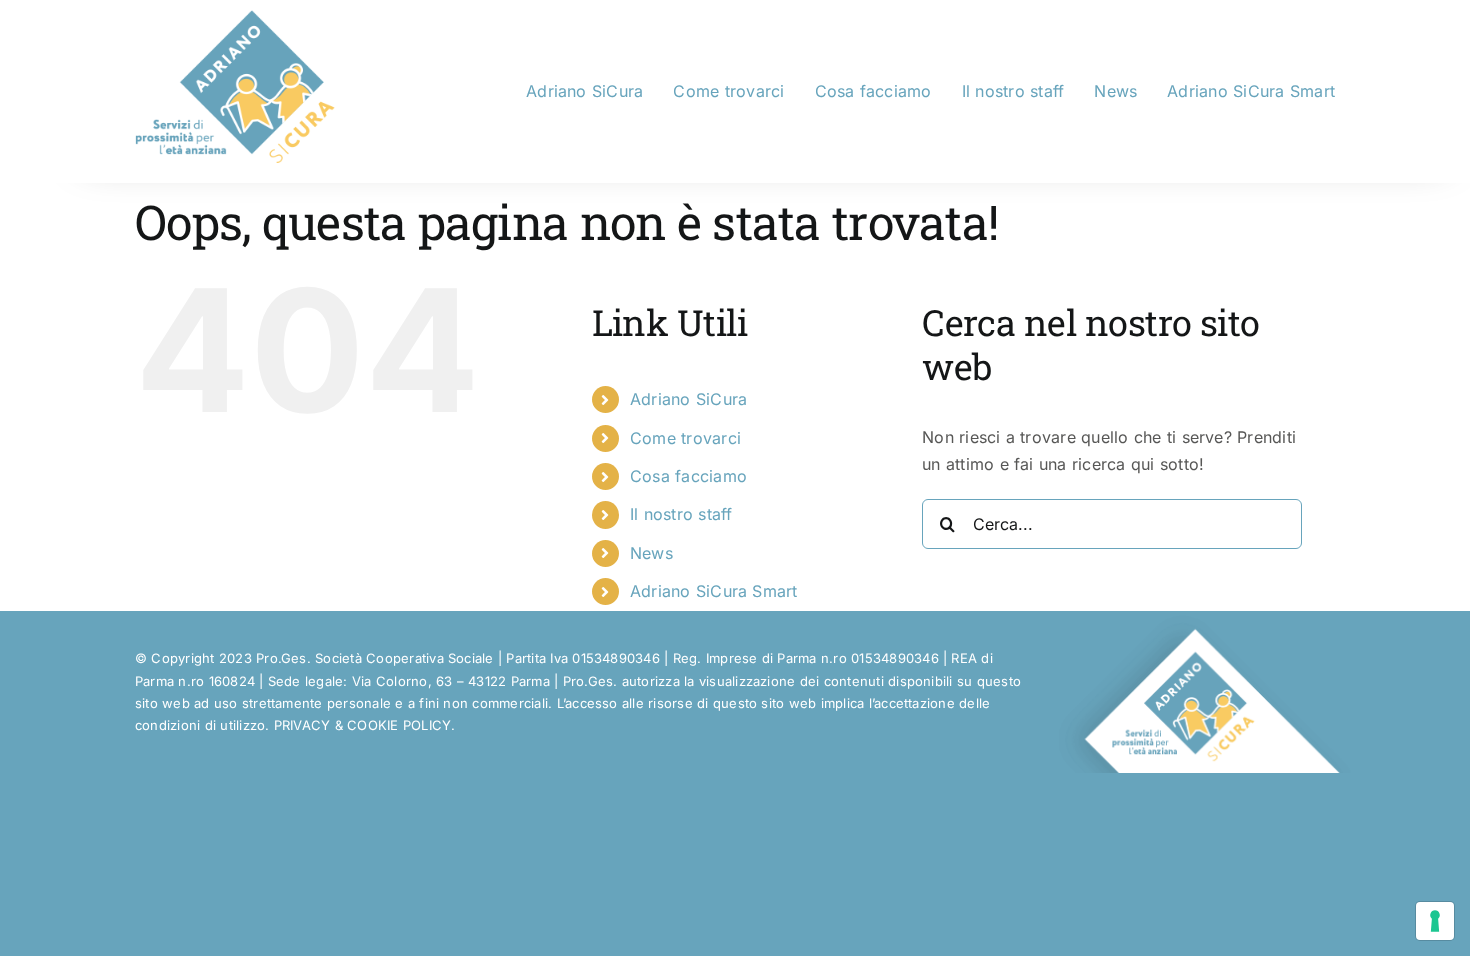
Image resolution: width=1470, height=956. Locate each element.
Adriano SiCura (688, 399)
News (651, 553)
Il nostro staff (681, 514)
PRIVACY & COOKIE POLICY (363, 725)
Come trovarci (685, 438)
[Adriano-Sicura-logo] (235, 18)
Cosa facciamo (688, 476)
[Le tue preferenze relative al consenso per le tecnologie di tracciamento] (1435, 921)
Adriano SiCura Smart (714, 591)
